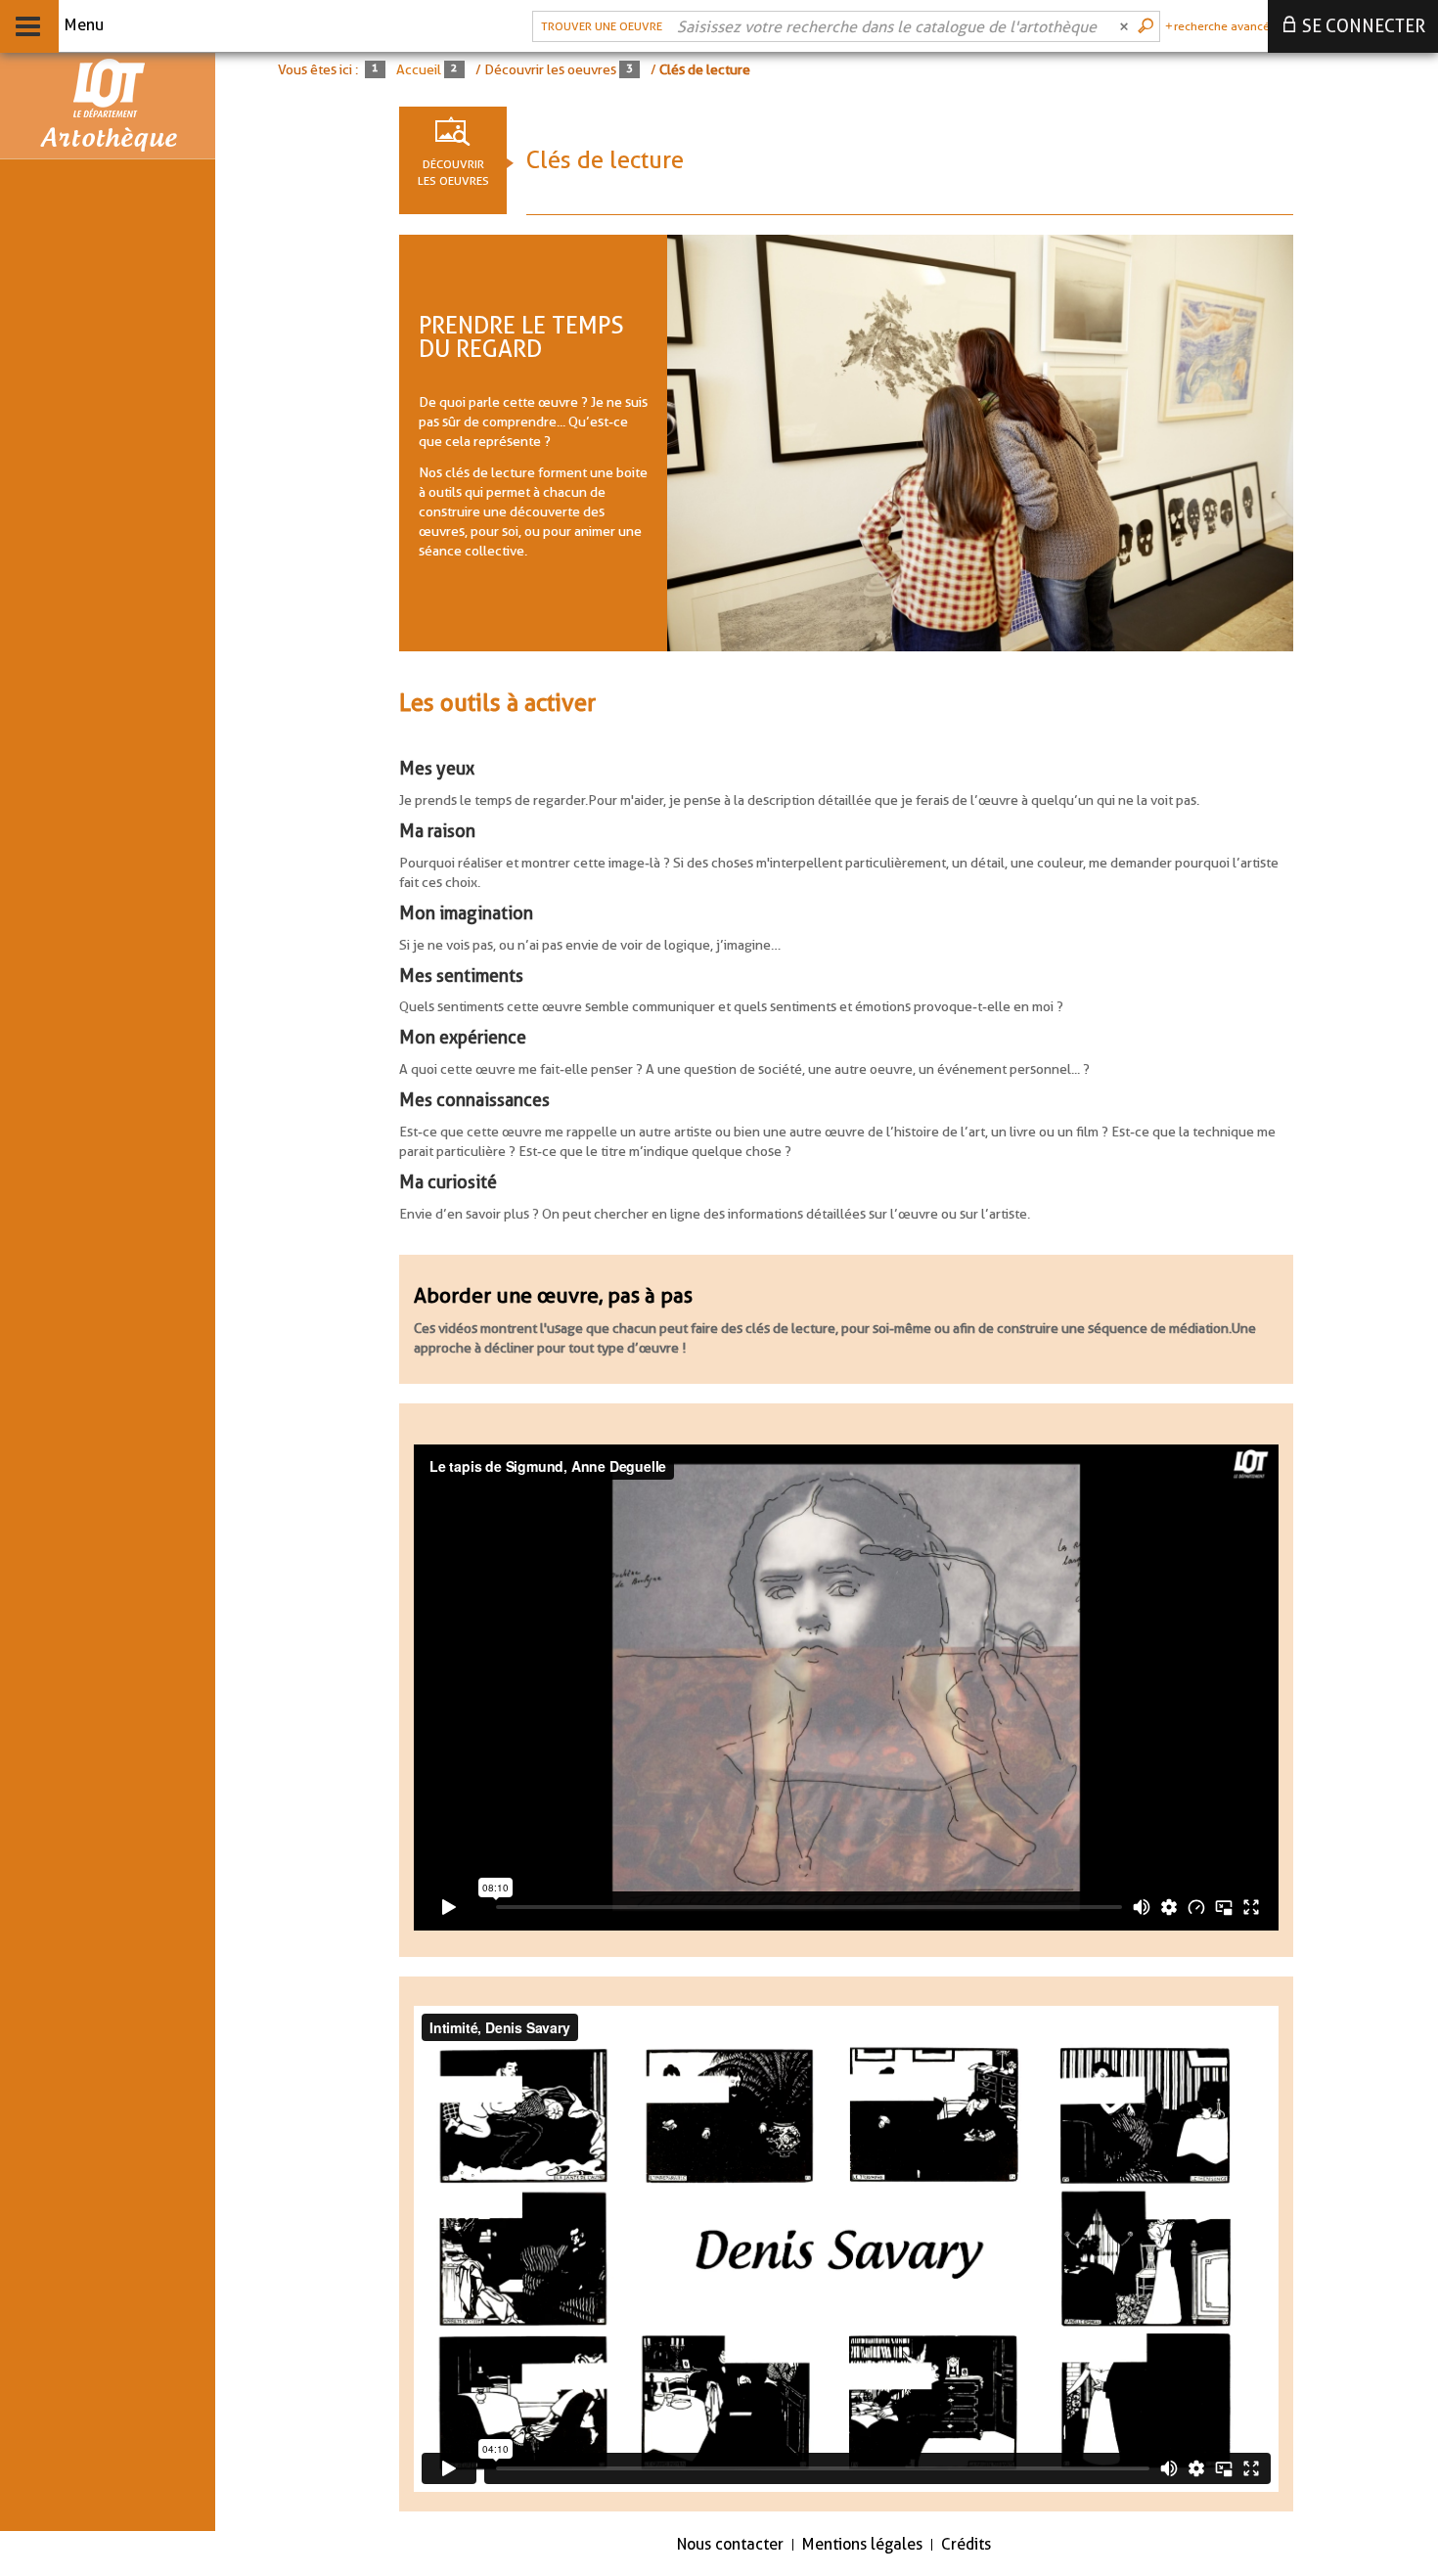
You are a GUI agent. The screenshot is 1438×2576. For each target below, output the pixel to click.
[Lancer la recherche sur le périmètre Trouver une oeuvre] (1147, 26)
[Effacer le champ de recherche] (1126, 26)
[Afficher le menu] (28, 26)
